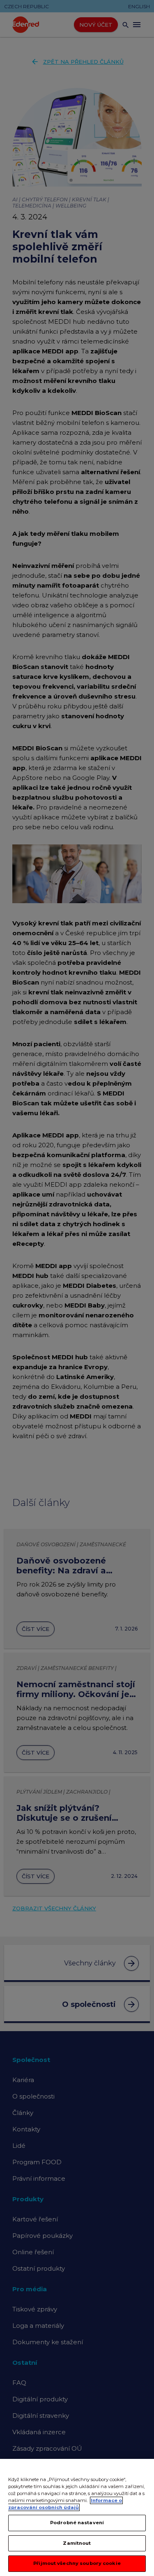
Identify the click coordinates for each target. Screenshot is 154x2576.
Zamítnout (77, 2543)
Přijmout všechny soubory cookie (77, 2563)
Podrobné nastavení (77, 2523)
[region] (77, 2517)
